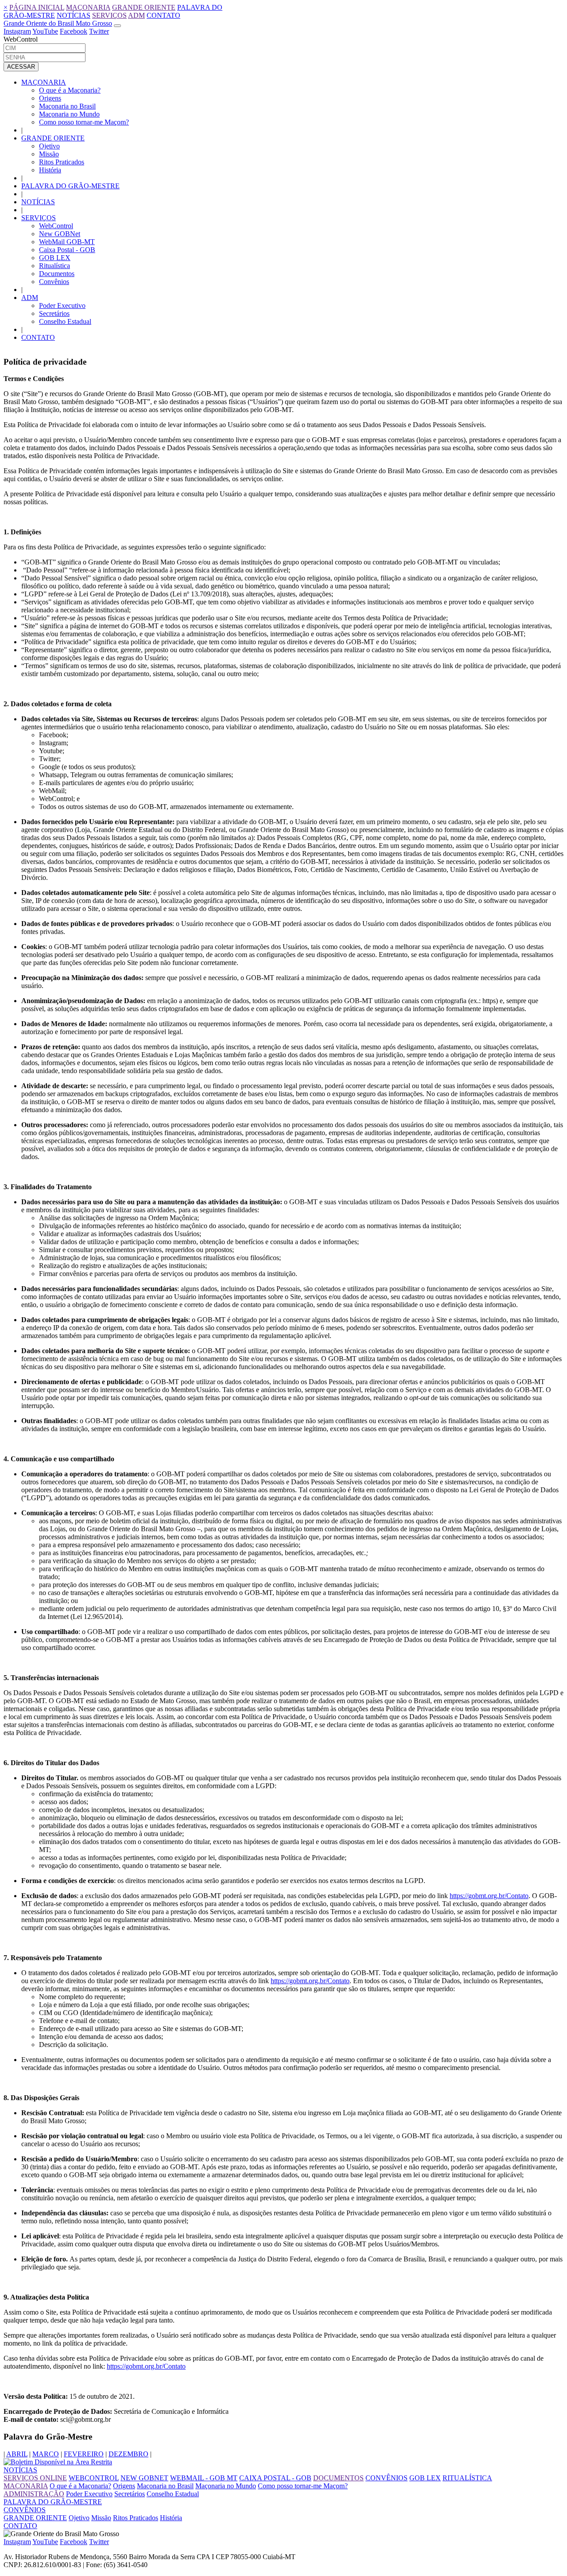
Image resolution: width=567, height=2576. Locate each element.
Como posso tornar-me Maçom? (84, 122)
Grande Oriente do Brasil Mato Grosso (58, 23)
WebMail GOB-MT (67, 242)
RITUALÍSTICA (467, 2478)
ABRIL (17, 2454)
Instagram (17, 31)
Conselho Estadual (65, 321)
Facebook (74, 31)
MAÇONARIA (88, 7)
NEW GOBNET (144, 2478)
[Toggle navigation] (117, 26)
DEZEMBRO (128, 2454)
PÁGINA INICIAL (37, 7)
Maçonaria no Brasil (67, 106)
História (50, 170)
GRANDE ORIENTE (144, 7)
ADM (136, 15)
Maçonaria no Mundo (69, 114)
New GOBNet (60, 234)
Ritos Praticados (62, 162)
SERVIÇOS (109, 15)
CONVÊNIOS (386, 2478)
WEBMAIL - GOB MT (204, 2478)
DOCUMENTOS (338, 2478)
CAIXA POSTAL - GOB (275, 2478)
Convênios (54, 282)
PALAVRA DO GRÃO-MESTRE (70, 186)
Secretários (54, 313)
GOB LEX (55, 258)
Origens (50, 98)
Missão (49, 154)
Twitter (99, 31)
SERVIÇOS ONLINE (35, 2478)
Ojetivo (49, 146)
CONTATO (163, 15)
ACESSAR (21, 67)
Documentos (57, 274)
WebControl (56, 226)
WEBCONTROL (94, 2478)
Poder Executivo (62, 305)
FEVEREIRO (84, 2454)
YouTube (45, 31)
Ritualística (54, 266)
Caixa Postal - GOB (67, 250)
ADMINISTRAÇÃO (34, 2494)
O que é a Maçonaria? (70, 90)
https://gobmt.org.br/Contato (489, 1896)
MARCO (46, 2454)
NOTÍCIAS (74, 15)
